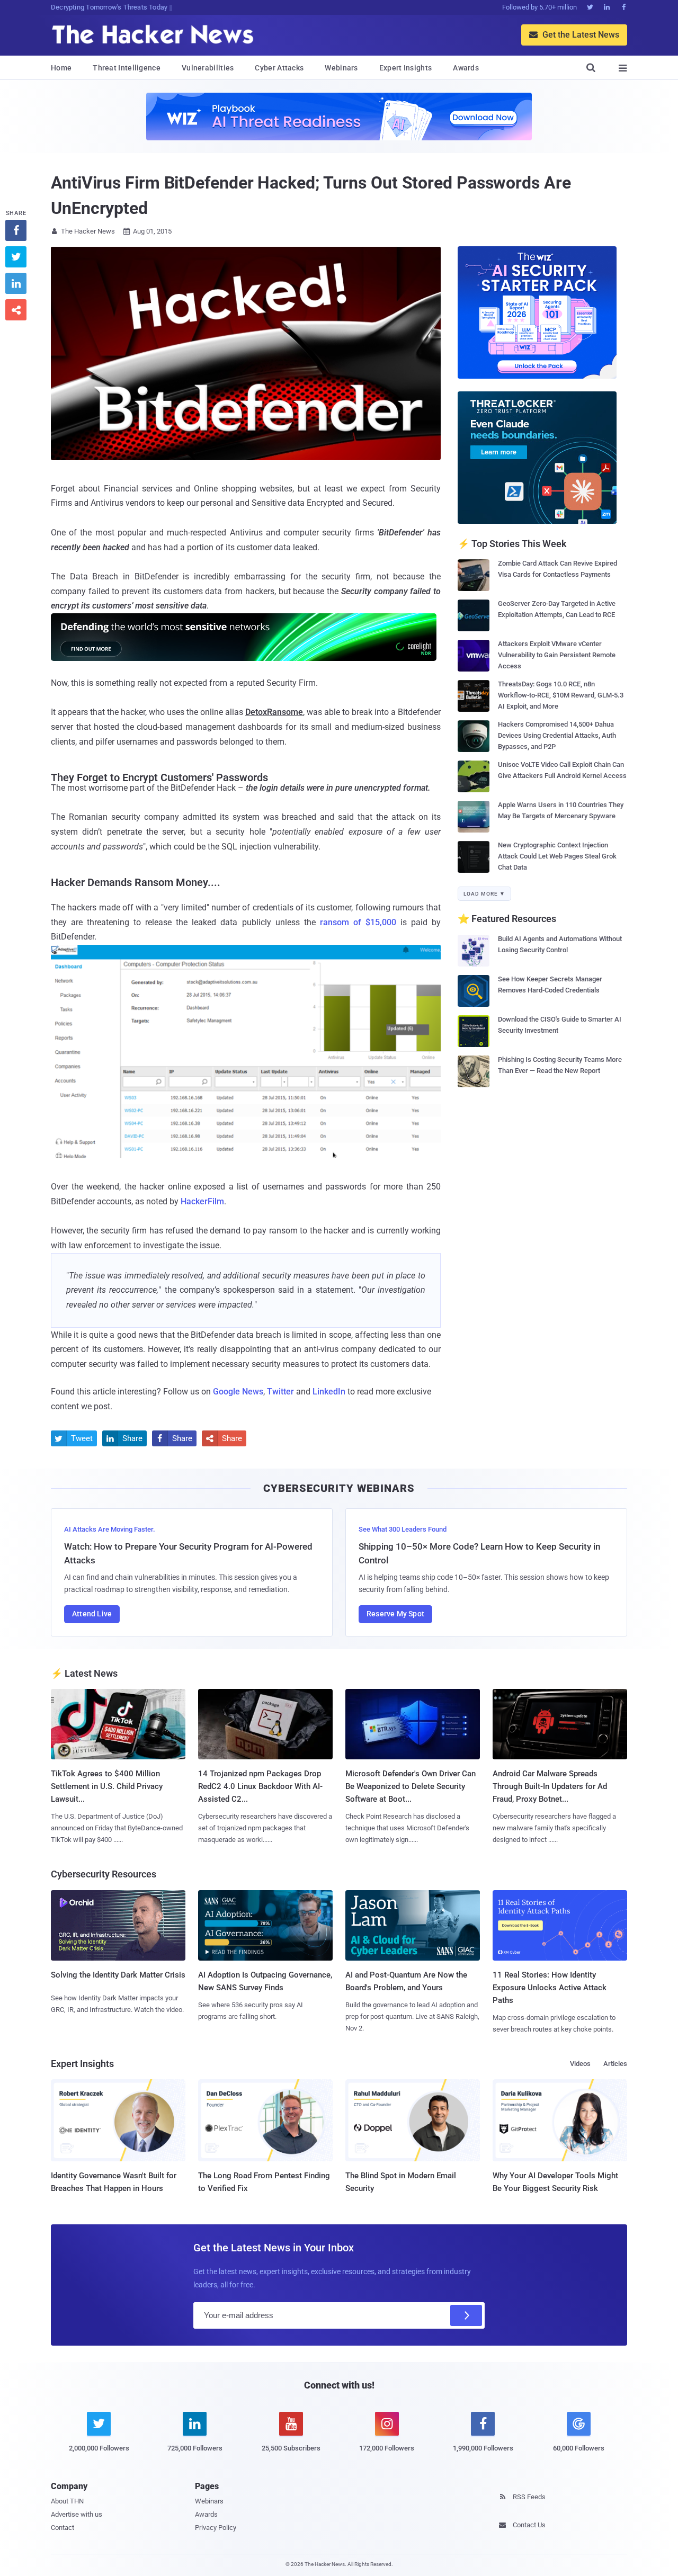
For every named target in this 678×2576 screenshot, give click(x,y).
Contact (63, 2528)
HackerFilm (202, 1201)
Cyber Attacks (279, 68)
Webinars (341, 68)
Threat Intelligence (127, 68)
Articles (615, 2064)
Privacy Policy (216, 2528)
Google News (238, 1392)
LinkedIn (329, 1392)
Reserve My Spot (395, 1614)
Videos (580, 2064)
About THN (67, 2501)
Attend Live (92, 1614)
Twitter (280, 1392)
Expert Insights (406, 68)
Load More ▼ (484, 894)
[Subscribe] (466, 2315)
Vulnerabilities (208, 68)
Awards (466, 68)
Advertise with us (77, 2514)
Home (61, 68)
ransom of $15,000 (358, 922)
